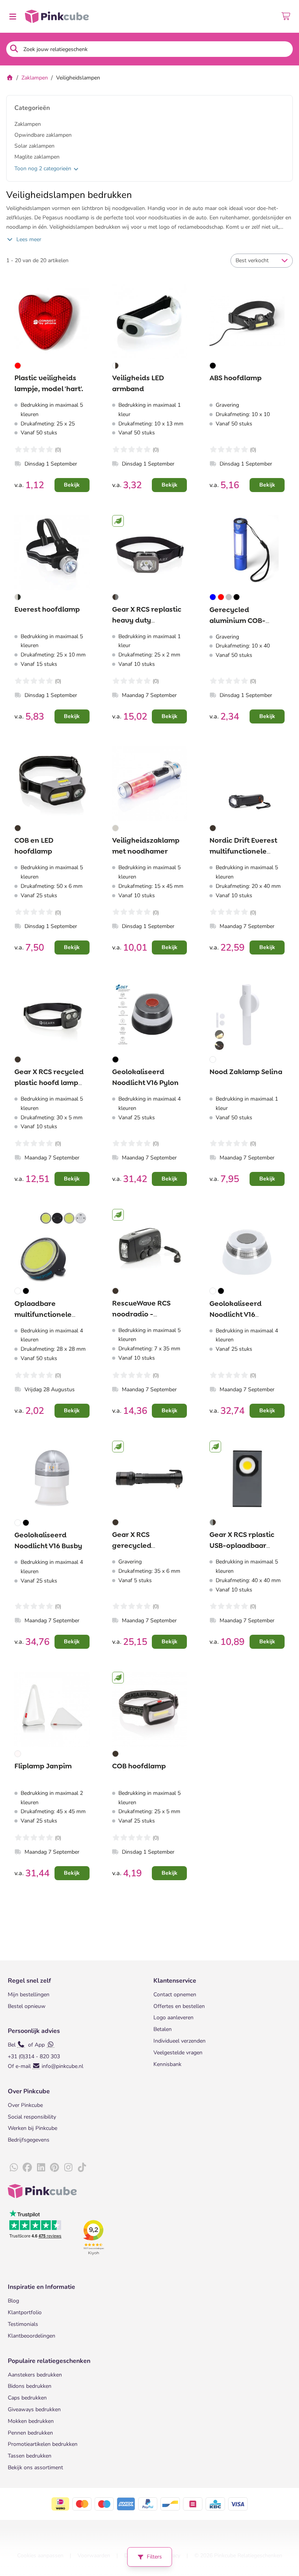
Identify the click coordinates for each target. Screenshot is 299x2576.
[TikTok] (82, 2168)
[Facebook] (27, 2168)
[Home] (10, 78)
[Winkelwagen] (286, 16)
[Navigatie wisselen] (12, 16)
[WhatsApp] (14, 2168)
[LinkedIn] (41, 2168)
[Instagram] (68, 2168)
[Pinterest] (55, 2168)
